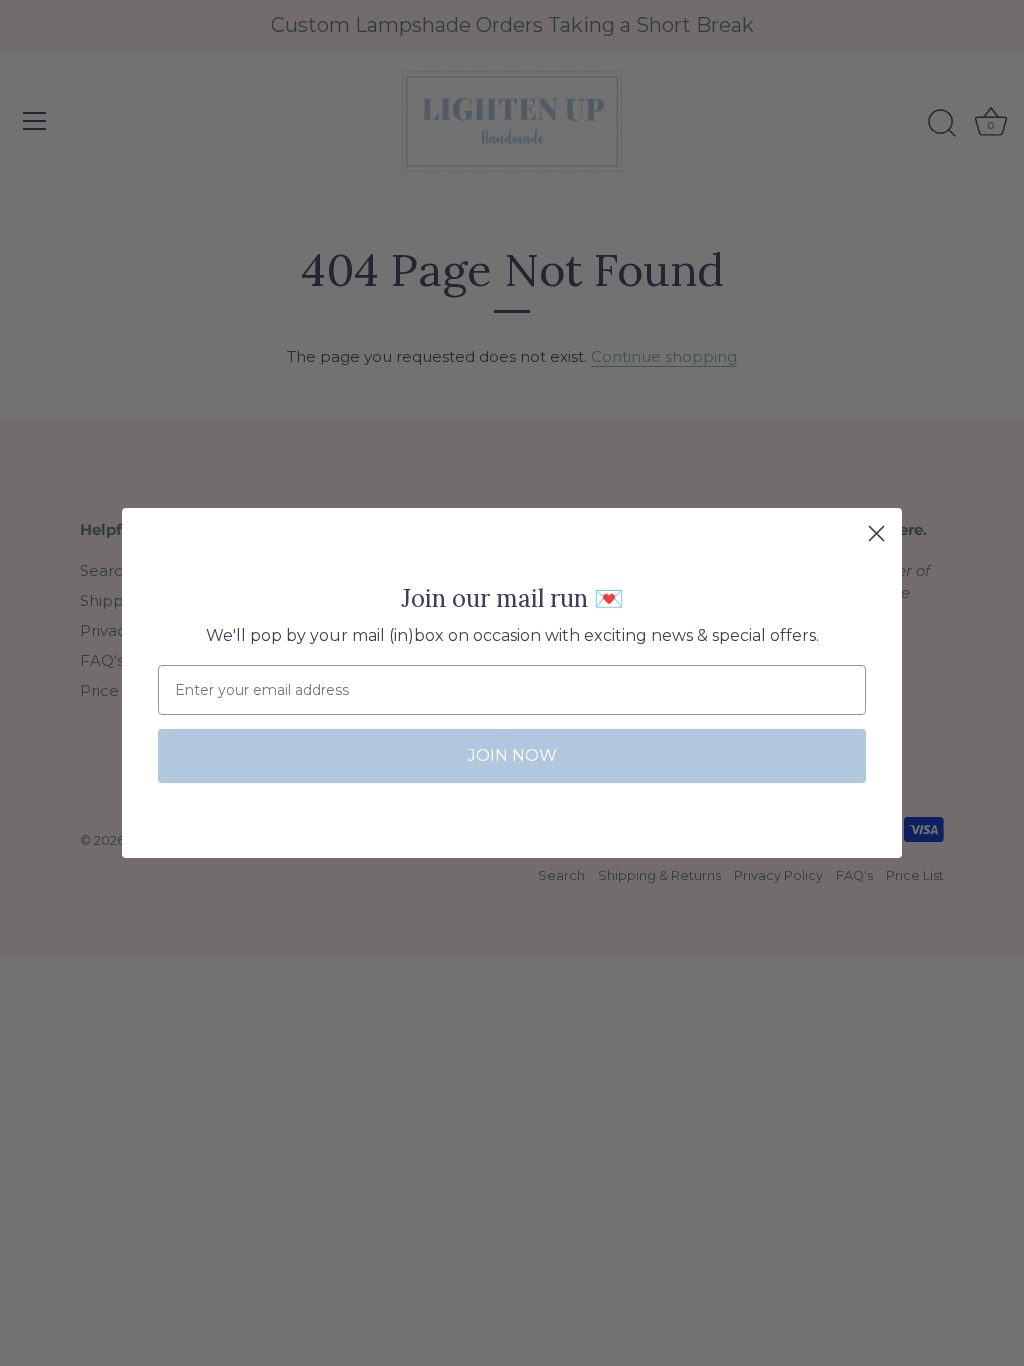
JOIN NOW (512, 755)
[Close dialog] (876, 533)
